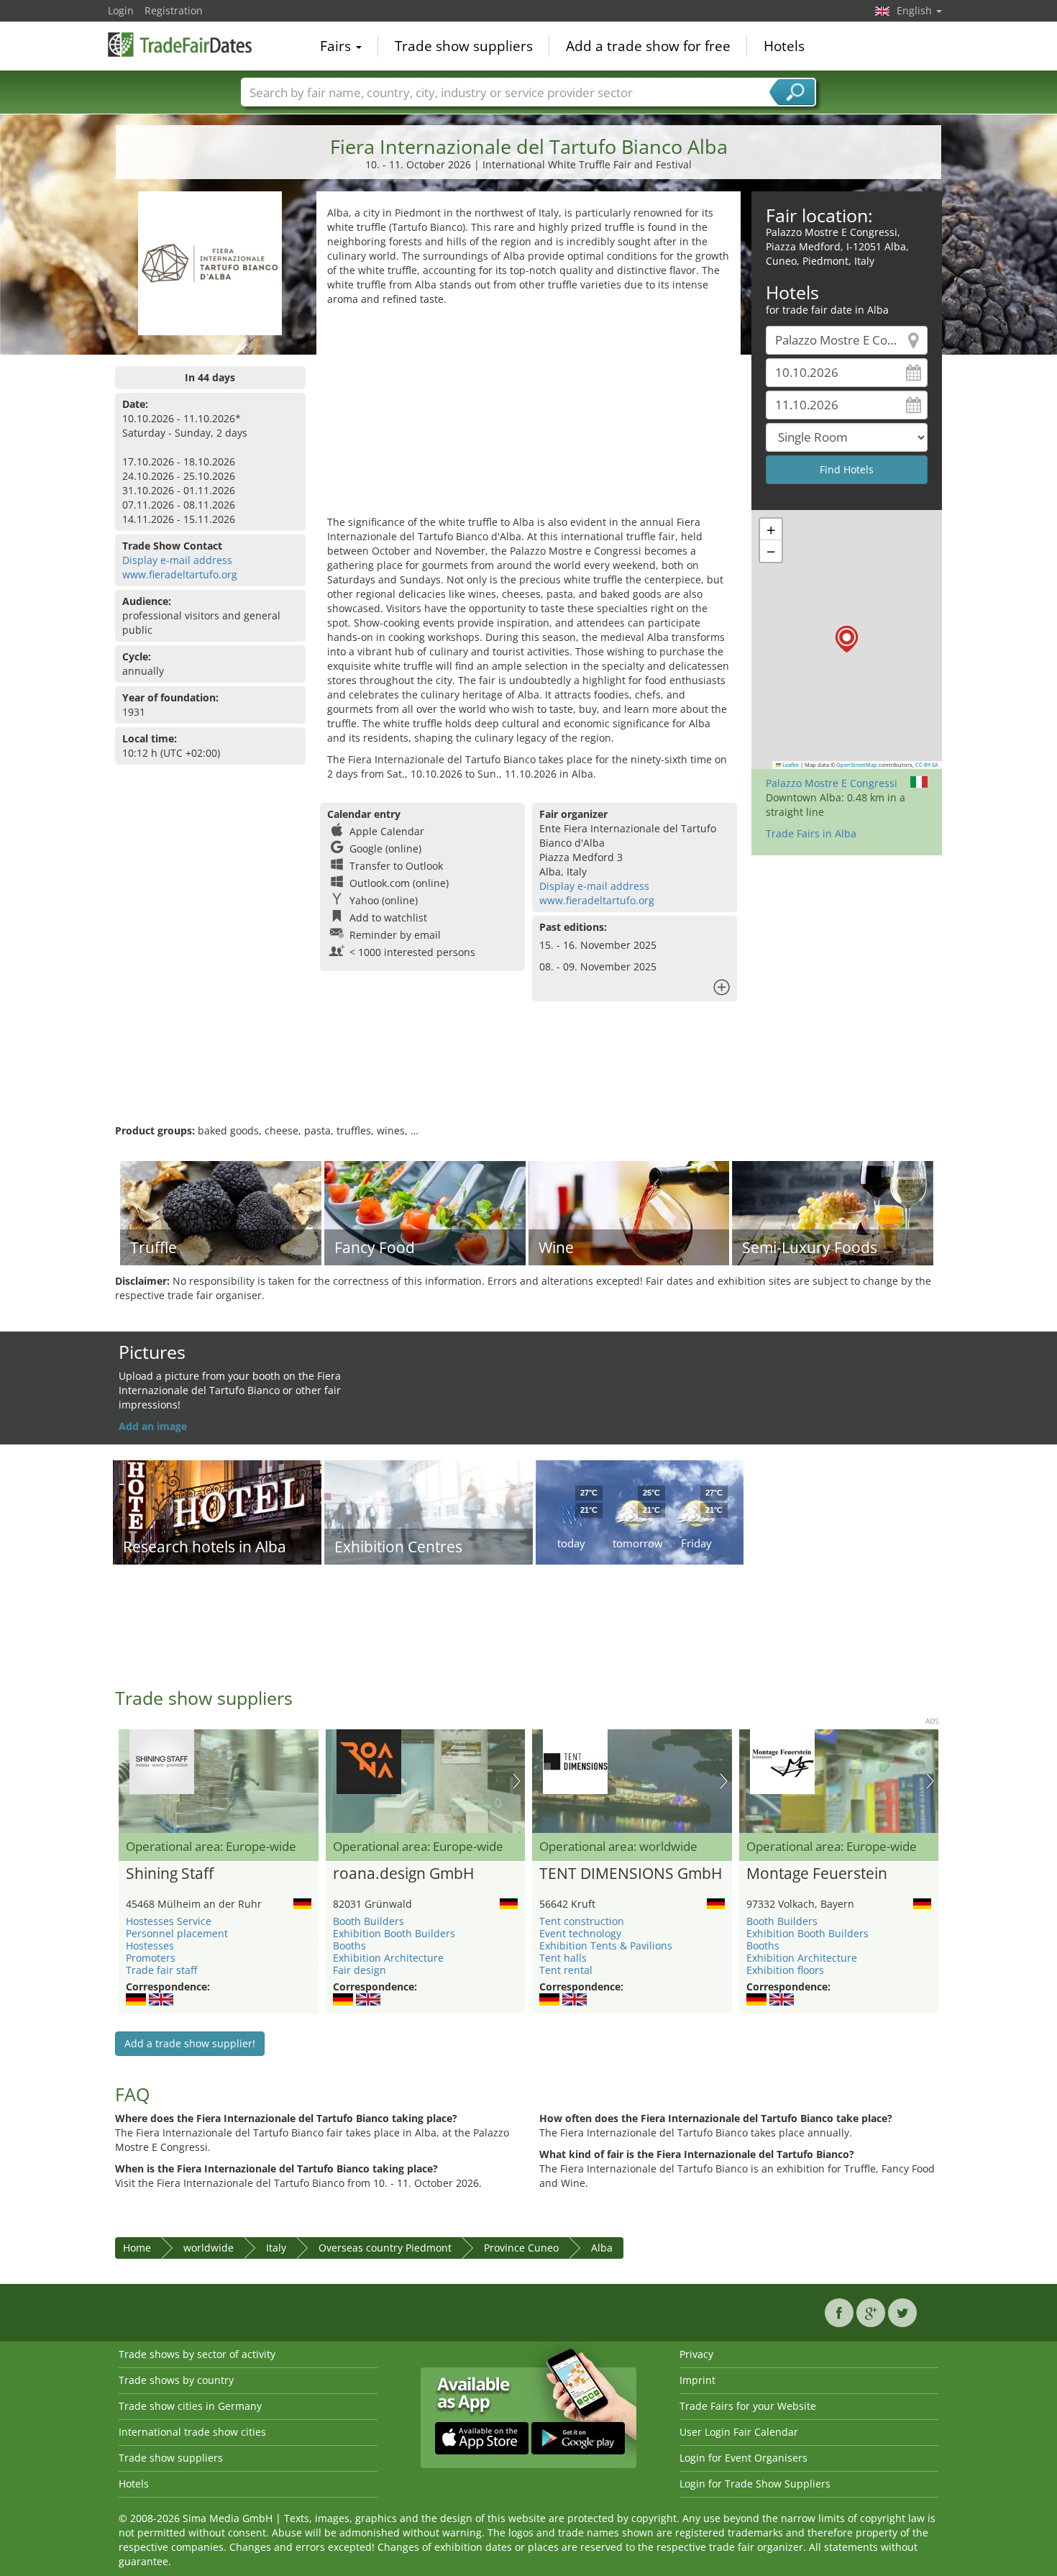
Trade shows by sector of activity (197, 2354)
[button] (847, 639)
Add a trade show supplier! (190, 2043)
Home (137, 2248)
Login (121, 10)
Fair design (360, 1970)
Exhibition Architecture (388, 1958)
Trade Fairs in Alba (811, 833)
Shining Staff (170, 1874)
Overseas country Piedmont (385, 2248)
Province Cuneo (521, 2248)
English (916, 10)
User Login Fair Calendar (739, 2432)
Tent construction (582, 1921)
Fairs (337, 46)
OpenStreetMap (857, 765)
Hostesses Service (169, 1921)
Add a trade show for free (648, 46)
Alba (602, 2248)
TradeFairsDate (180, 45)
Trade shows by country (176, 2380)
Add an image (153, 1426)
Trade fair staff (161, 1970)
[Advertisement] (528, 414)
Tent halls (563, 1958)
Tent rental (566, 1970)
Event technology (580, 1933)
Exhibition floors (785, 1970)
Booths (349, 1945)
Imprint (697, 2380)
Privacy (696, 2354)
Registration (174, 10)
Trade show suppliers (464, 46)
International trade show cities (192, 2432)
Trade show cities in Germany (190, 2406)
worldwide (209, 2248)
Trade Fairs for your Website (748, 2406)
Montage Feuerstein (817, 1874)
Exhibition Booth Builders (394, 1933)
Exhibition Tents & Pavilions (606, 1945)
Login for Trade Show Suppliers (755, 2484)
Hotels (784, 46)
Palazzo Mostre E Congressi (832, 783)
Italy (276, 2248)
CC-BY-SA (927, 765)
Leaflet (790, 765)
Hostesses (150, 1945)
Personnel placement (177, 1933)
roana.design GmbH (403, 1874)
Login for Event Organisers (743, 2458)
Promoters (151, 1958)
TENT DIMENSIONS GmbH (631, 1874)
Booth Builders (369, 1921)
